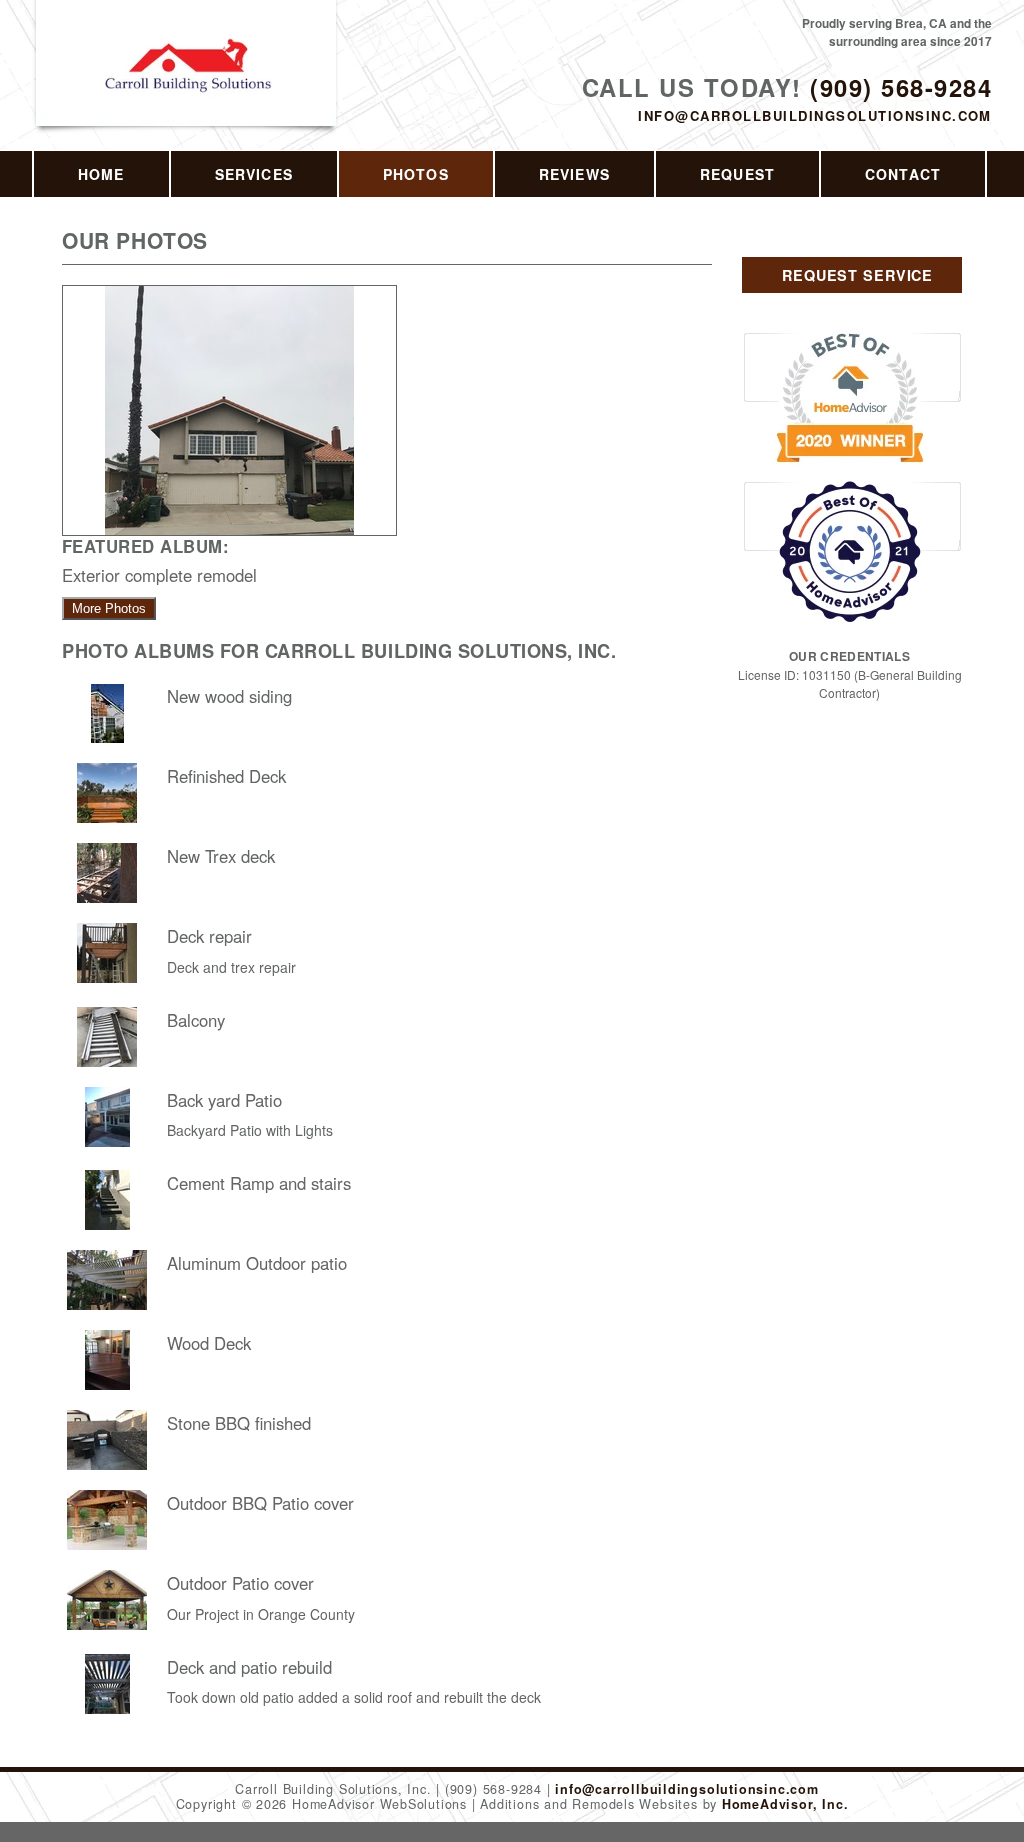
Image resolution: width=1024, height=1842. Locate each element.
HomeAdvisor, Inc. (785, 1804)
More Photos (109, 608)
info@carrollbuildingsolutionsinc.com (815, 115)
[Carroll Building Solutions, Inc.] (187, 86)
